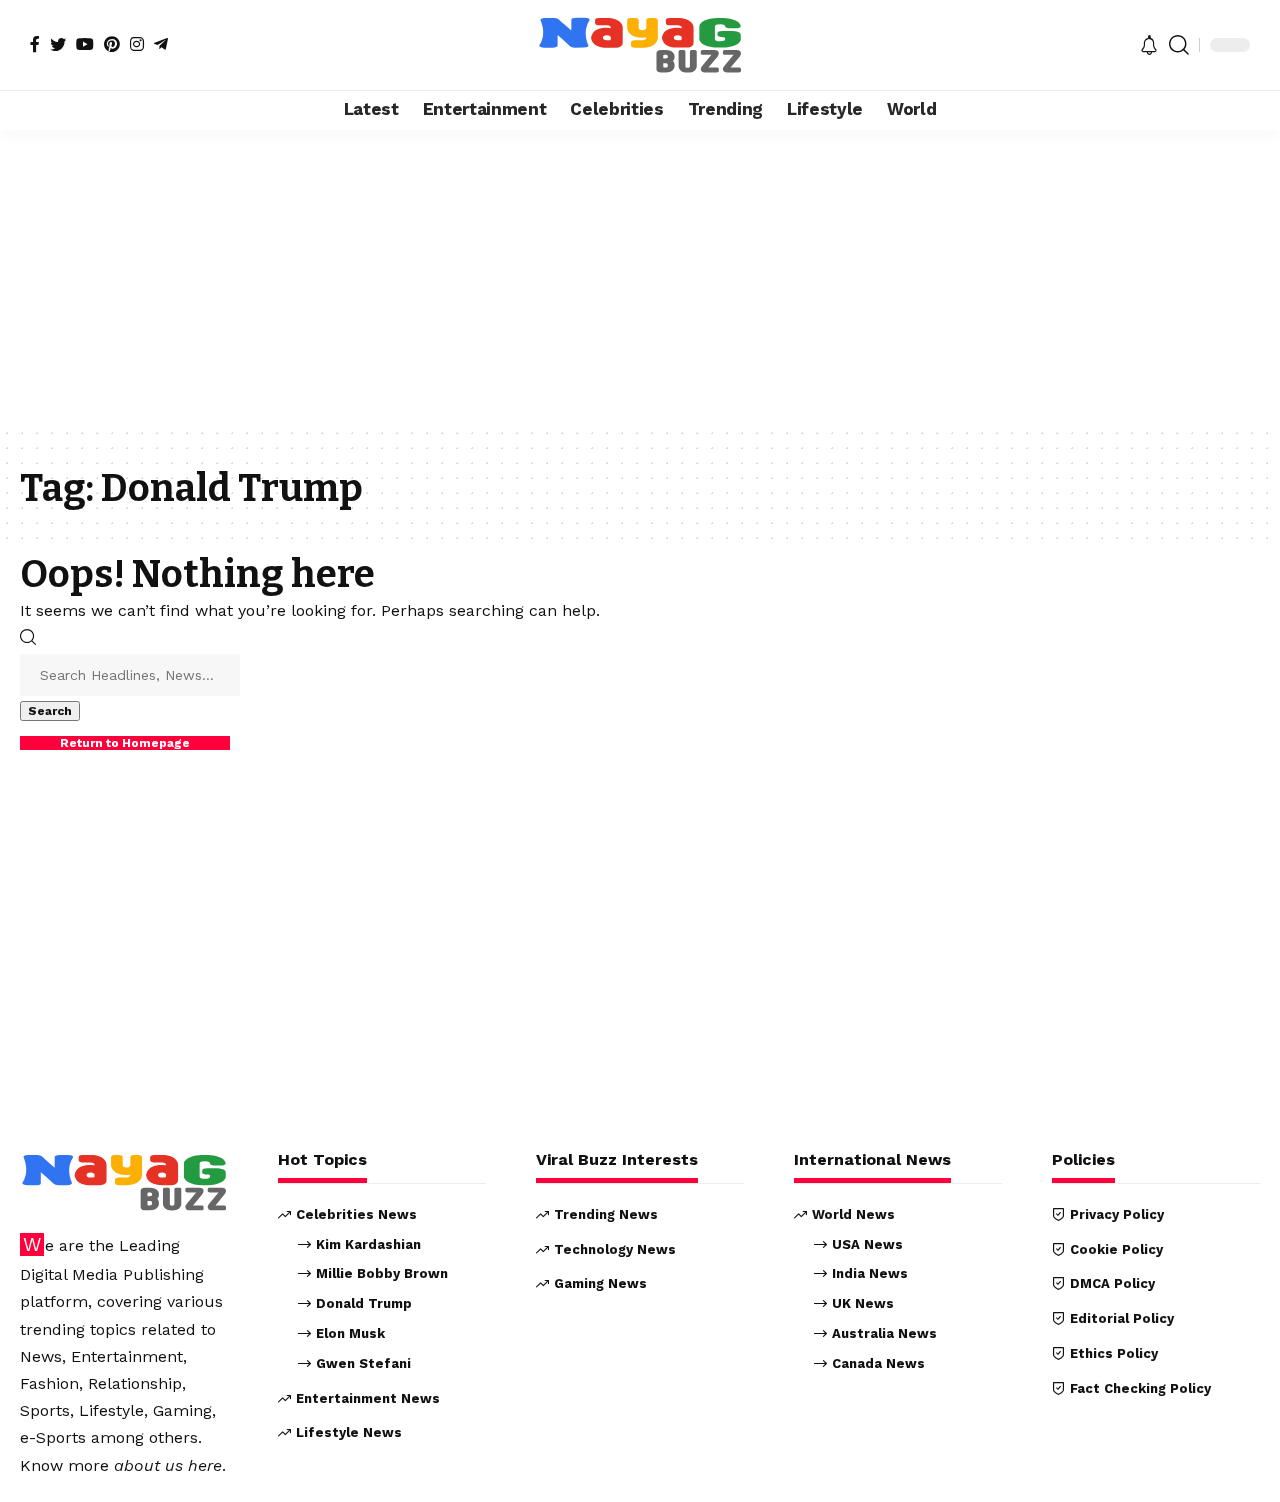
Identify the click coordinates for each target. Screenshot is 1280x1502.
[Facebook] (35, 44)
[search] (1179, 45)
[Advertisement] (640, 278)
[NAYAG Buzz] (640, 45)
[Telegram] (161, 44)
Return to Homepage (125, 743)
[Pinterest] (112, 44)
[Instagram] (137, 44)
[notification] (1149, 45)
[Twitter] (58, 44)
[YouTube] (85, 44)
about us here (168, 1465)
